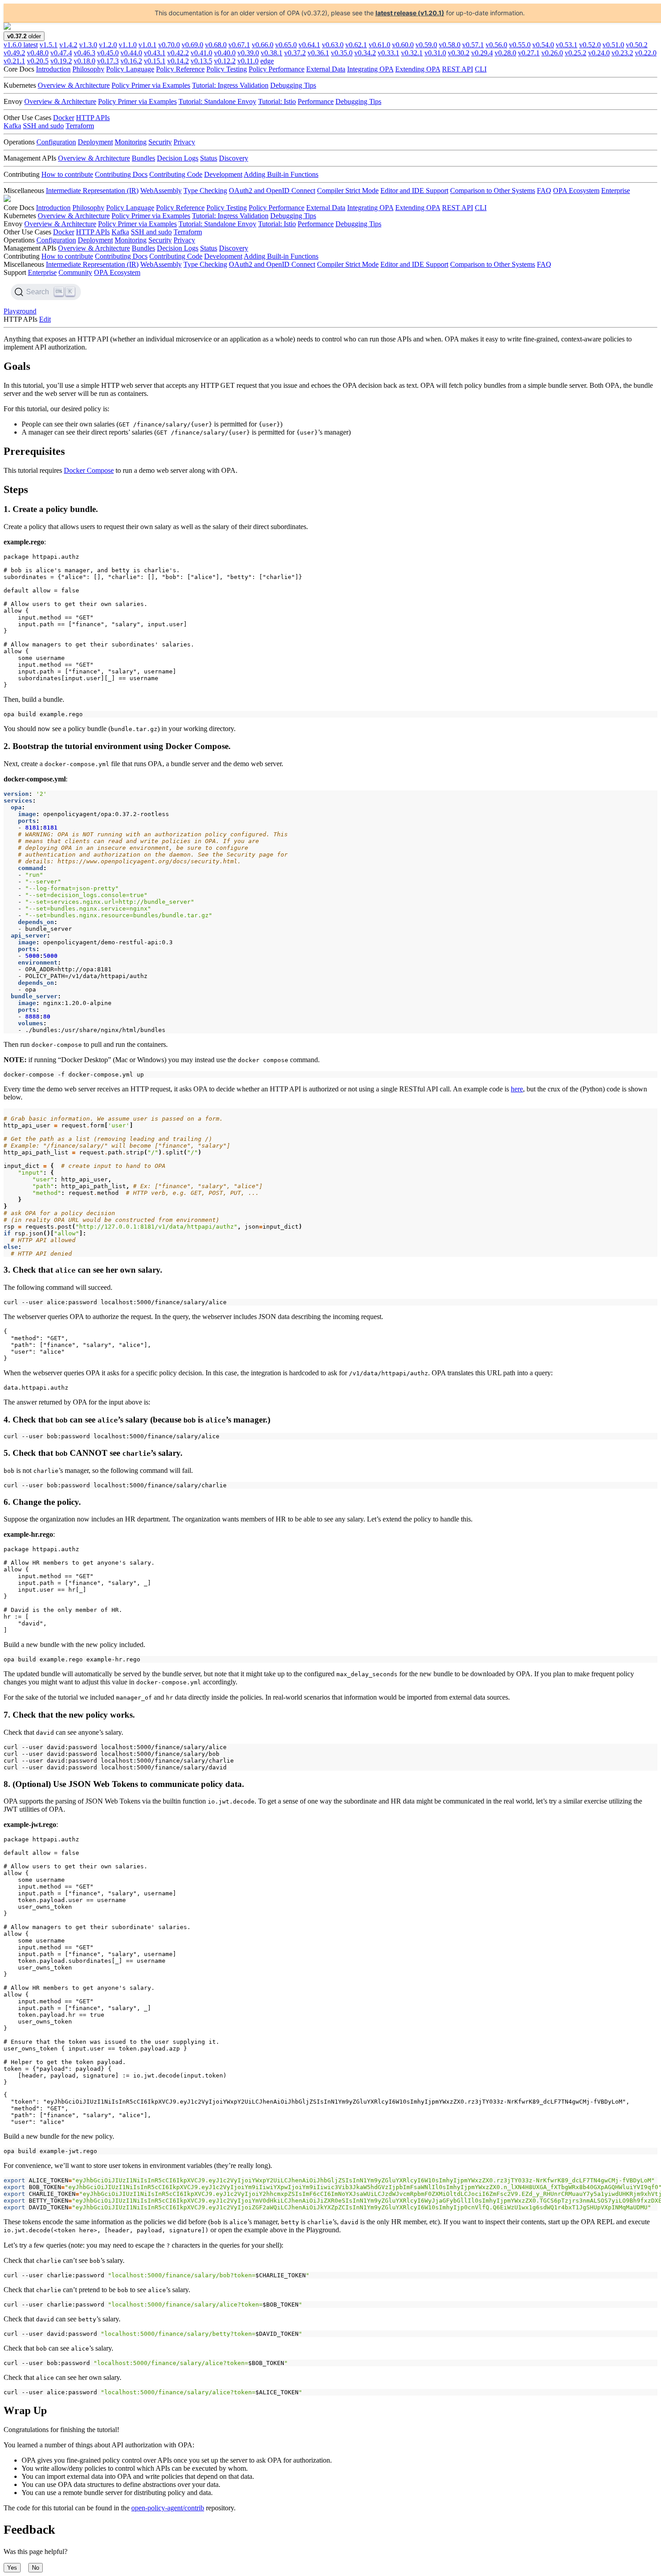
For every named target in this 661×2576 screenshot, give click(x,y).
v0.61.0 (380, 45)
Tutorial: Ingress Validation (230, 85)
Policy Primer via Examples (151, 85)
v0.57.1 (473, 45)
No (36, 2568)
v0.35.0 (342, 53)
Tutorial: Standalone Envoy (217, 101)
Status (209, 158)
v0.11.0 (248, 61)
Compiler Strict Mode (348, 191)
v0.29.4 (482, 53)
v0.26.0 (552, 53)
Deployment (95, 142)
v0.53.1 (567, 45)
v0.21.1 (14, 61)
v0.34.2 (365, 53)
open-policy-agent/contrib (168, 2508)
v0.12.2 (225, 61)
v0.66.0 (263, 45)
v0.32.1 (412, 53)
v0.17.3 (108, 61)
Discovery (234, 158)
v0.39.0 (248, 53)
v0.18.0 (85, 61)
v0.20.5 (38, 61)
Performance (316, 101)
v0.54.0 (543, 45)
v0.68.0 (216, 45)
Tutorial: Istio (277, 101)
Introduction (53, 69)
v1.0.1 (147, 45)
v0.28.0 (505, 53)
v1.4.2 (68, 45)
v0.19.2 (61, 61)
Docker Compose (89, 470)
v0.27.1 (529, 53)
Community (75, 272)
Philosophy (88, 69)
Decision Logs (178, 158)
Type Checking (205, 191)
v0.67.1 (239, 45)
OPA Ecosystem (576, 191)
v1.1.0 (128, 45)
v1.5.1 (49, 45)
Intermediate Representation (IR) (92, 191)
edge (267, 61)
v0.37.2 (295, 53)
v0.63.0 (333, 45)
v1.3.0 (88, 45)
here (517, 1089)
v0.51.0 (613, 45)
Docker (64, 118)
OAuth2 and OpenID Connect (272, 191)
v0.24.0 (599, 53)
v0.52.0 (590, 45)
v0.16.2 (131, 61)
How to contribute (67, 174)
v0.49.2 (14, 53)
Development (223, 174)
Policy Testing (227, 69)
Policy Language (130, 69)
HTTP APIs (93, 118)
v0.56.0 (496, 45)
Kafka (12, 126)
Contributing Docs (121, 174)
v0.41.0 (201, 53)
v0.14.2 (178, 61)
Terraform (80, 126)
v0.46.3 (85, 53)
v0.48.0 (38, 53)
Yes (12, 2568)
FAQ (544, 191)
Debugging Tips (293, 85)
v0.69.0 (192, 45)
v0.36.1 (318, 53)
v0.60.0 (403, 45)
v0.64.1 (309, 45)
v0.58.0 (450, 45)
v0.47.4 (61, 53)
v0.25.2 (576, 53)
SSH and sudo (43, 126)
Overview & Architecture (74, 85)
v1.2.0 (108, 45)
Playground (20, 311)
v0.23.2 (622, 53)
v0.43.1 (155, 53)
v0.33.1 (389, 53)
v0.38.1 (272, 53)
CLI (481, 69)
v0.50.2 (637, 45)
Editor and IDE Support (414, 191)
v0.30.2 (459, 53)
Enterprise (616, 191)
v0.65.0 (286, 45)
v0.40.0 (225, 53)
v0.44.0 (131, 53)
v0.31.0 (435, 53)
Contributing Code (176, 174)
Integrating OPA (370, 69)
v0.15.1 (155, 61)
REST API (458, 69)
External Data (326, 69)
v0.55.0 (520, 45)
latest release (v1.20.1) (410, 13)
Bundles (143, 158)
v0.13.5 (201, 61)
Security (160, 142)
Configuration (56, 142)
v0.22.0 (646, 53)
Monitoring (131, 142)
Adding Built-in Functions (281, 174)
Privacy (184, 142)
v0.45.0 (108, 53)
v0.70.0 (169, 45)
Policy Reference (180, 69)
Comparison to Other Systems (493, 191)
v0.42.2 (178, 53)
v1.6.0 (21, 45)
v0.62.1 (356, 45)
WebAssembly (161, 191)
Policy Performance (277, 69)
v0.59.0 (426, 45)
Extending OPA (418, 69)
